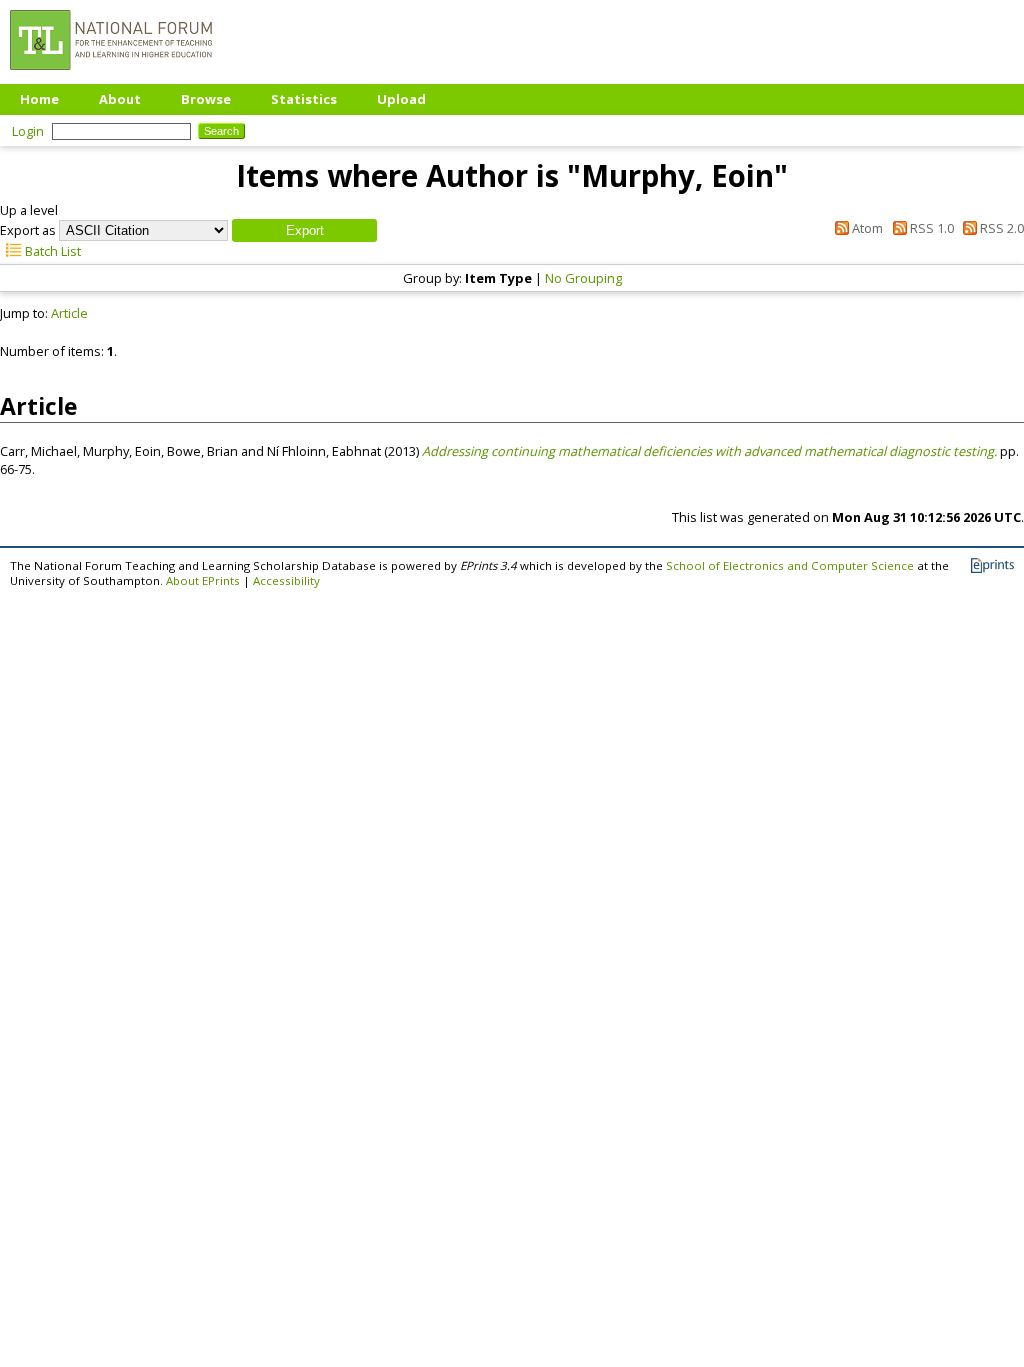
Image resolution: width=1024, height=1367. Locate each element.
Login (28, 131)
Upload (401, 99)
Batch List (51, 251)
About (120, 99)
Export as (28, 230)
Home (39, 99)
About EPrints (203, 580)
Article (69, 313)
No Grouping (583, 278)
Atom (866, 228)
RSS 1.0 (930, 228)
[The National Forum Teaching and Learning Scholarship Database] (111, 75)
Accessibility (286, 580)
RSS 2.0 (1000, 228)
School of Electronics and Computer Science (790, 565)
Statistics (304, 99)
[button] (304, 230)
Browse (206, 99)
